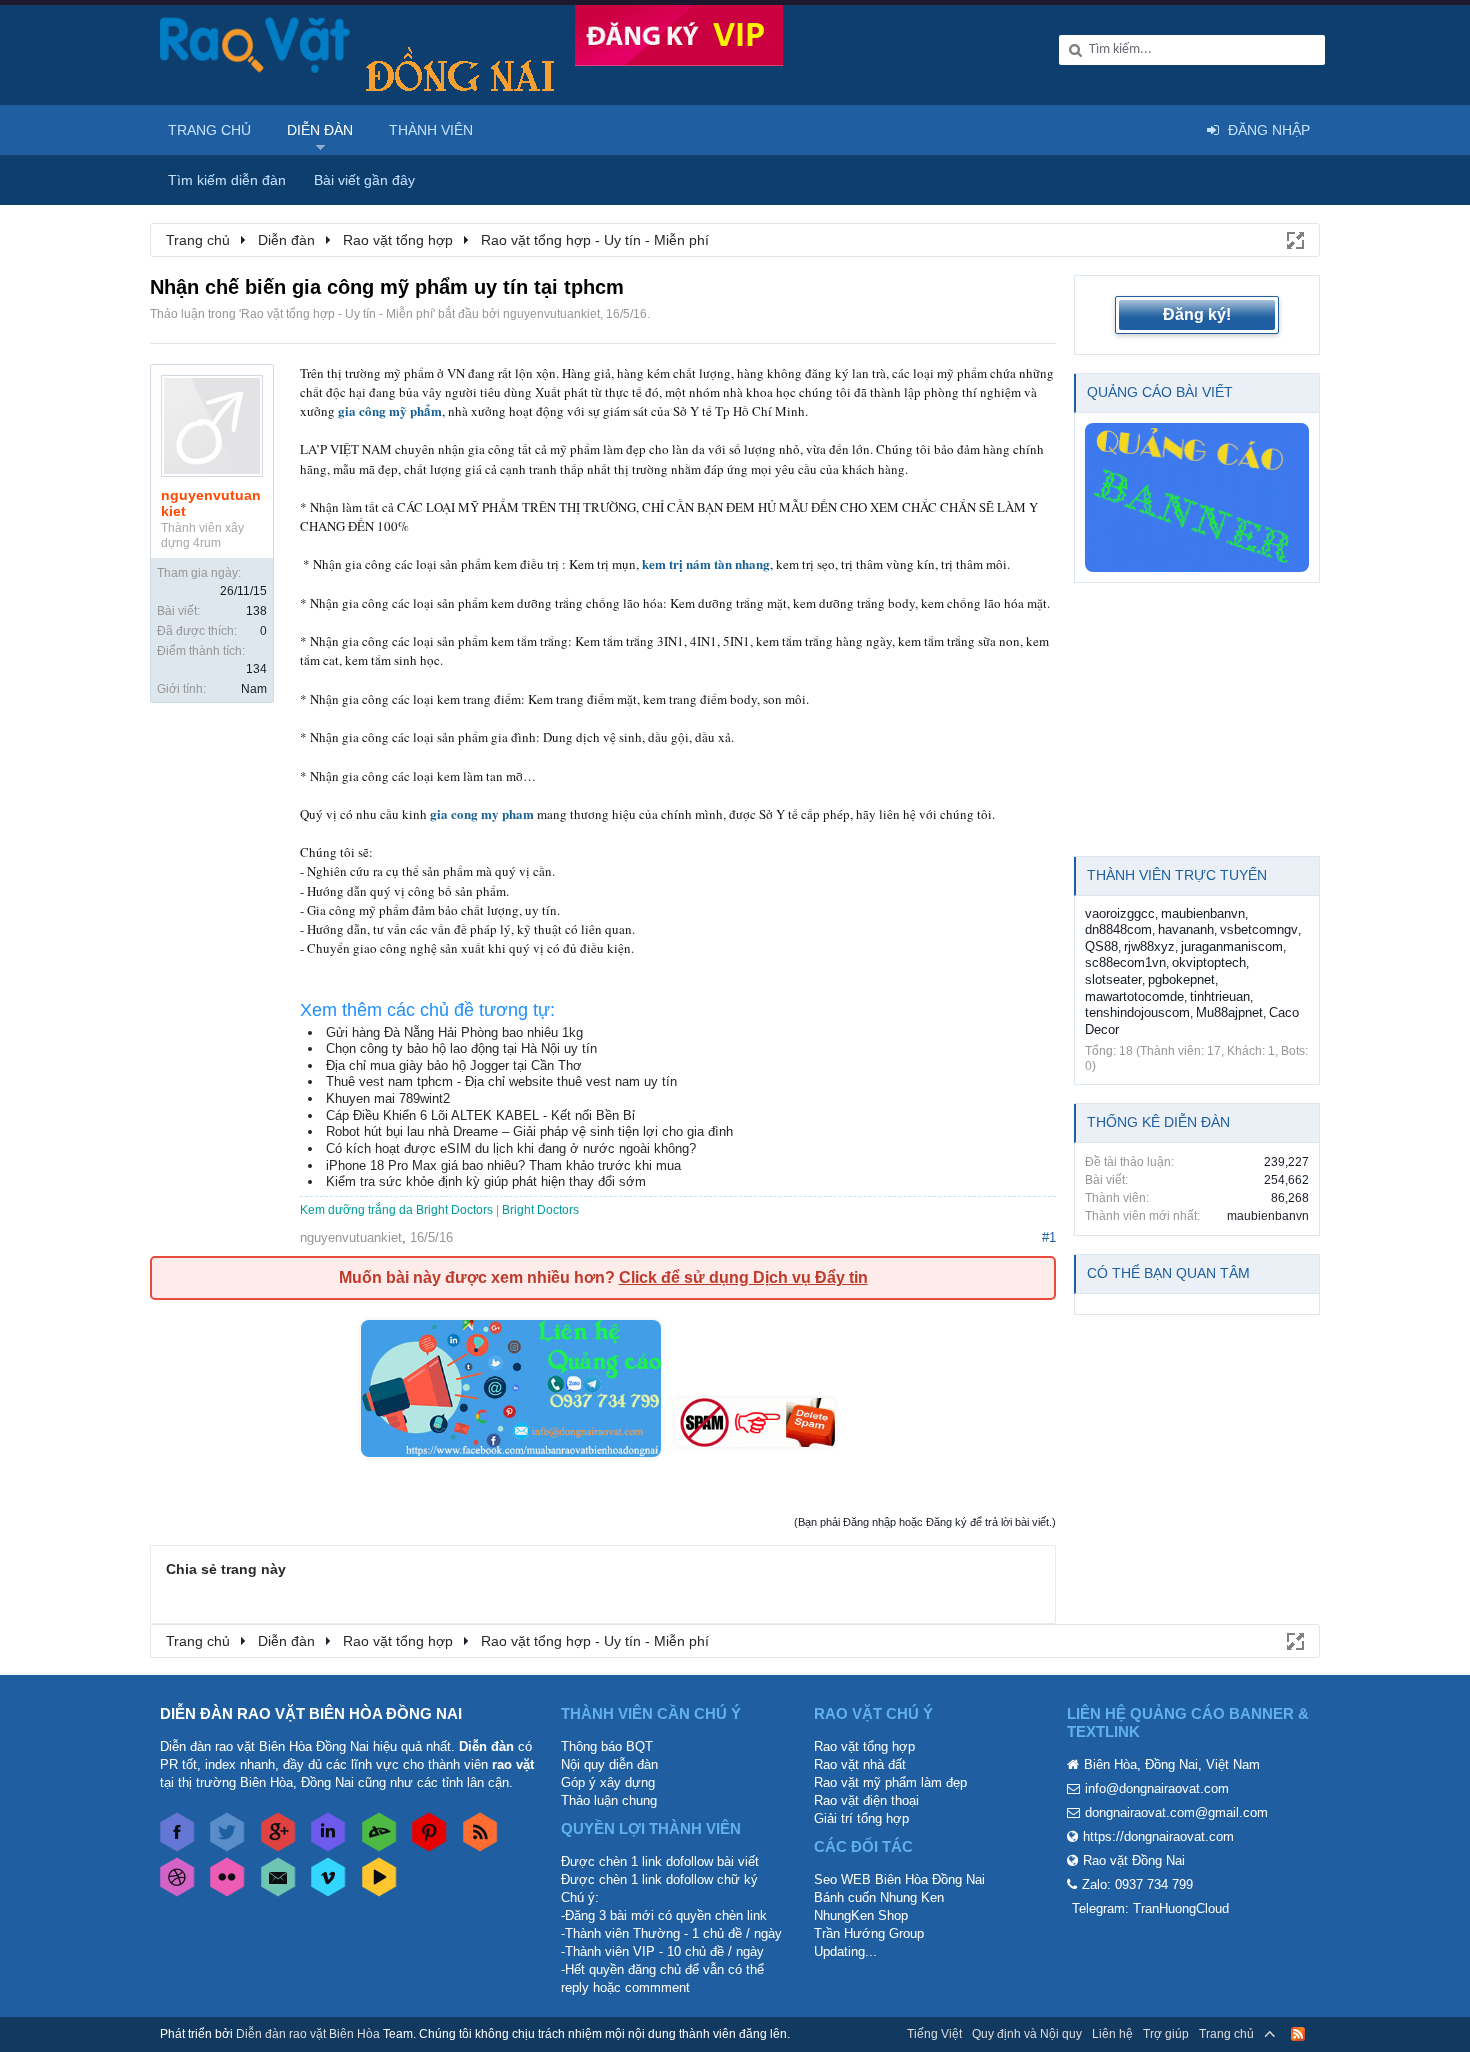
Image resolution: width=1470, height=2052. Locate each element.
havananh (1186, 929)
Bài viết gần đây (364, 180)
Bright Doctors (540, 1210)
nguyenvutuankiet (551, 314)
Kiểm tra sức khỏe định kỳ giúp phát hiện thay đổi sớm (486, 1181)
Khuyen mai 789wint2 (388, 1098)
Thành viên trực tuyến (1177, 875)
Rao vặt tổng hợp (864, 1746)
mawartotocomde (1134, 996)
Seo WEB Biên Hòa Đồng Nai (899, 1879)
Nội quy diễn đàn (609, 1764)
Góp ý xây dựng (608, 1782)
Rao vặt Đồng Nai (1134, 1860)
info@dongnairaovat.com (1157, 1788)
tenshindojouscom (1137, 1012)
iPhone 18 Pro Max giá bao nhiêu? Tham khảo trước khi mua (503, 1165)
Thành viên (431, 130)
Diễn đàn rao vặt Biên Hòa (308, 2034)
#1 (1049, 1237)
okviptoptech (1209, 962)
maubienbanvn (1203, 913)
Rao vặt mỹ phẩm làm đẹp (890, 1782)
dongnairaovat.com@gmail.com (1176, 1812)
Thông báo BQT (607, 1746)
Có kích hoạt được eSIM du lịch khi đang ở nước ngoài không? (511, 1148)
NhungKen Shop (861, 1915)
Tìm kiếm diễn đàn (227, 180)
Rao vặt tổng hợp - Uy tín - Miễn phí (337, 314)
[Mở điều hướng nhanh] (1294, 239)
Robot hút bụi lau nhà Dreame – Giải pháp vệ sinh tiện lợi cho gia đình (529, 1131)
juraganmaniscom (1232, 946)
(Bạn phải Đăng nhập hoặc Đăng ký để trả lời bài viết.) (925, 1522)
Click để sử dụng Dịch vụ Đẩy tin (743, 1277)
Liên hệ (1112, 2034)
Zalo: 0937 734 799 (1137, 1884)
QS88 (1101, 946)
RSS (1298, 2034)
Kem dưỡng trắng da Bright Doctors (396, 1210)
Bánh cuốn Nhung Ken (879, 1897)
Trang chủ (209, 130)
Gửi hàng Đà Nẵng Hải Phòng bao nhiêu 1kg (454, 1032)
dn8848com (1118, 929)
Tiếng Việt (934, 2034)
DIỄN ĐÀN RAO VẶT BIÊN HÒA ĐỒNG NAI (311, 1713)
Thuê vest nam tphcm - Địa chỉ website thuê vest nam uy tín (501, 1081)
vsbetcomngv (1259, 929)
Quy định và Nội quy (1027, 2034)
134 (256, 669)
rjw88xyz (1149, 946)
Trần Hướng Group (869, 1933)
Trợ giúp (1166, 2034)
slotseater (1113, 979)
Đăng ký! (1197, 314)
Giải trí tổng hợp (861, 1818)
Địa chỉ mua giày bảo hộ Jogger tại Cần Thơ (454, 1065)
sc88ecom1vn (1125, 962)
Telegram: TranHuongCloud (1150, 1908)
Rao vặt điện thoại (866, 1800)
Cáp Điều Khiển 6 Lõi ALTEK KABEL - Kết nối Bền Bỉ (480, 1115)
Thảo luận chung (609, 1800)
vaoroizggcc (1120, 913)
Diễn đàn (320, 130)
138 (256, 611)
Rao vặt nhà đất (860, 1764)
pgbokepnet (1181, 979)
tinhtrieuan (1220, 996)
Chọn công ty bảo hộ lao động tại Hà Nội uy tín (461, 1048)
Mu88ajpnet (1229, 1012)
